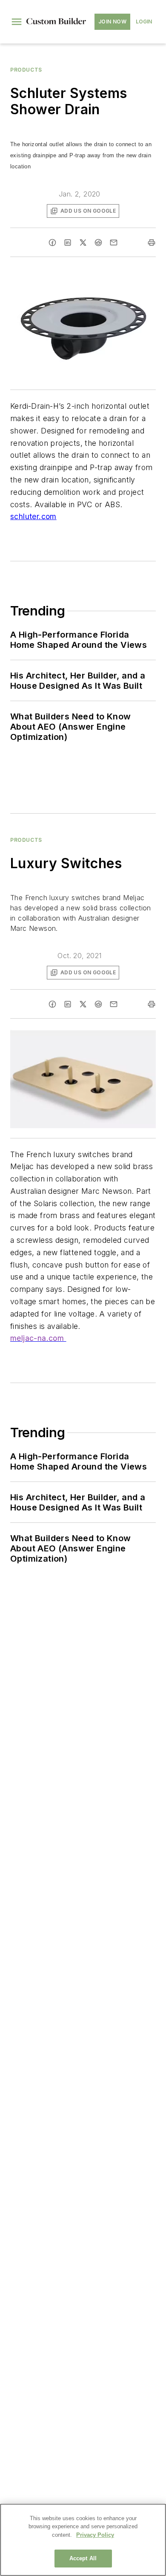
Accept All (83, 2558)
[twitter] (83, 243)
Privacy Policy (95, 2535)
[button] (17, 22)
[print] (152, 243)
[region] (83, 2540)
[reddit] (98, 243)
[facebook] (52, 243)
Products (26, 70)
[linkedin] (68, 243)
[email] (114, 243)
